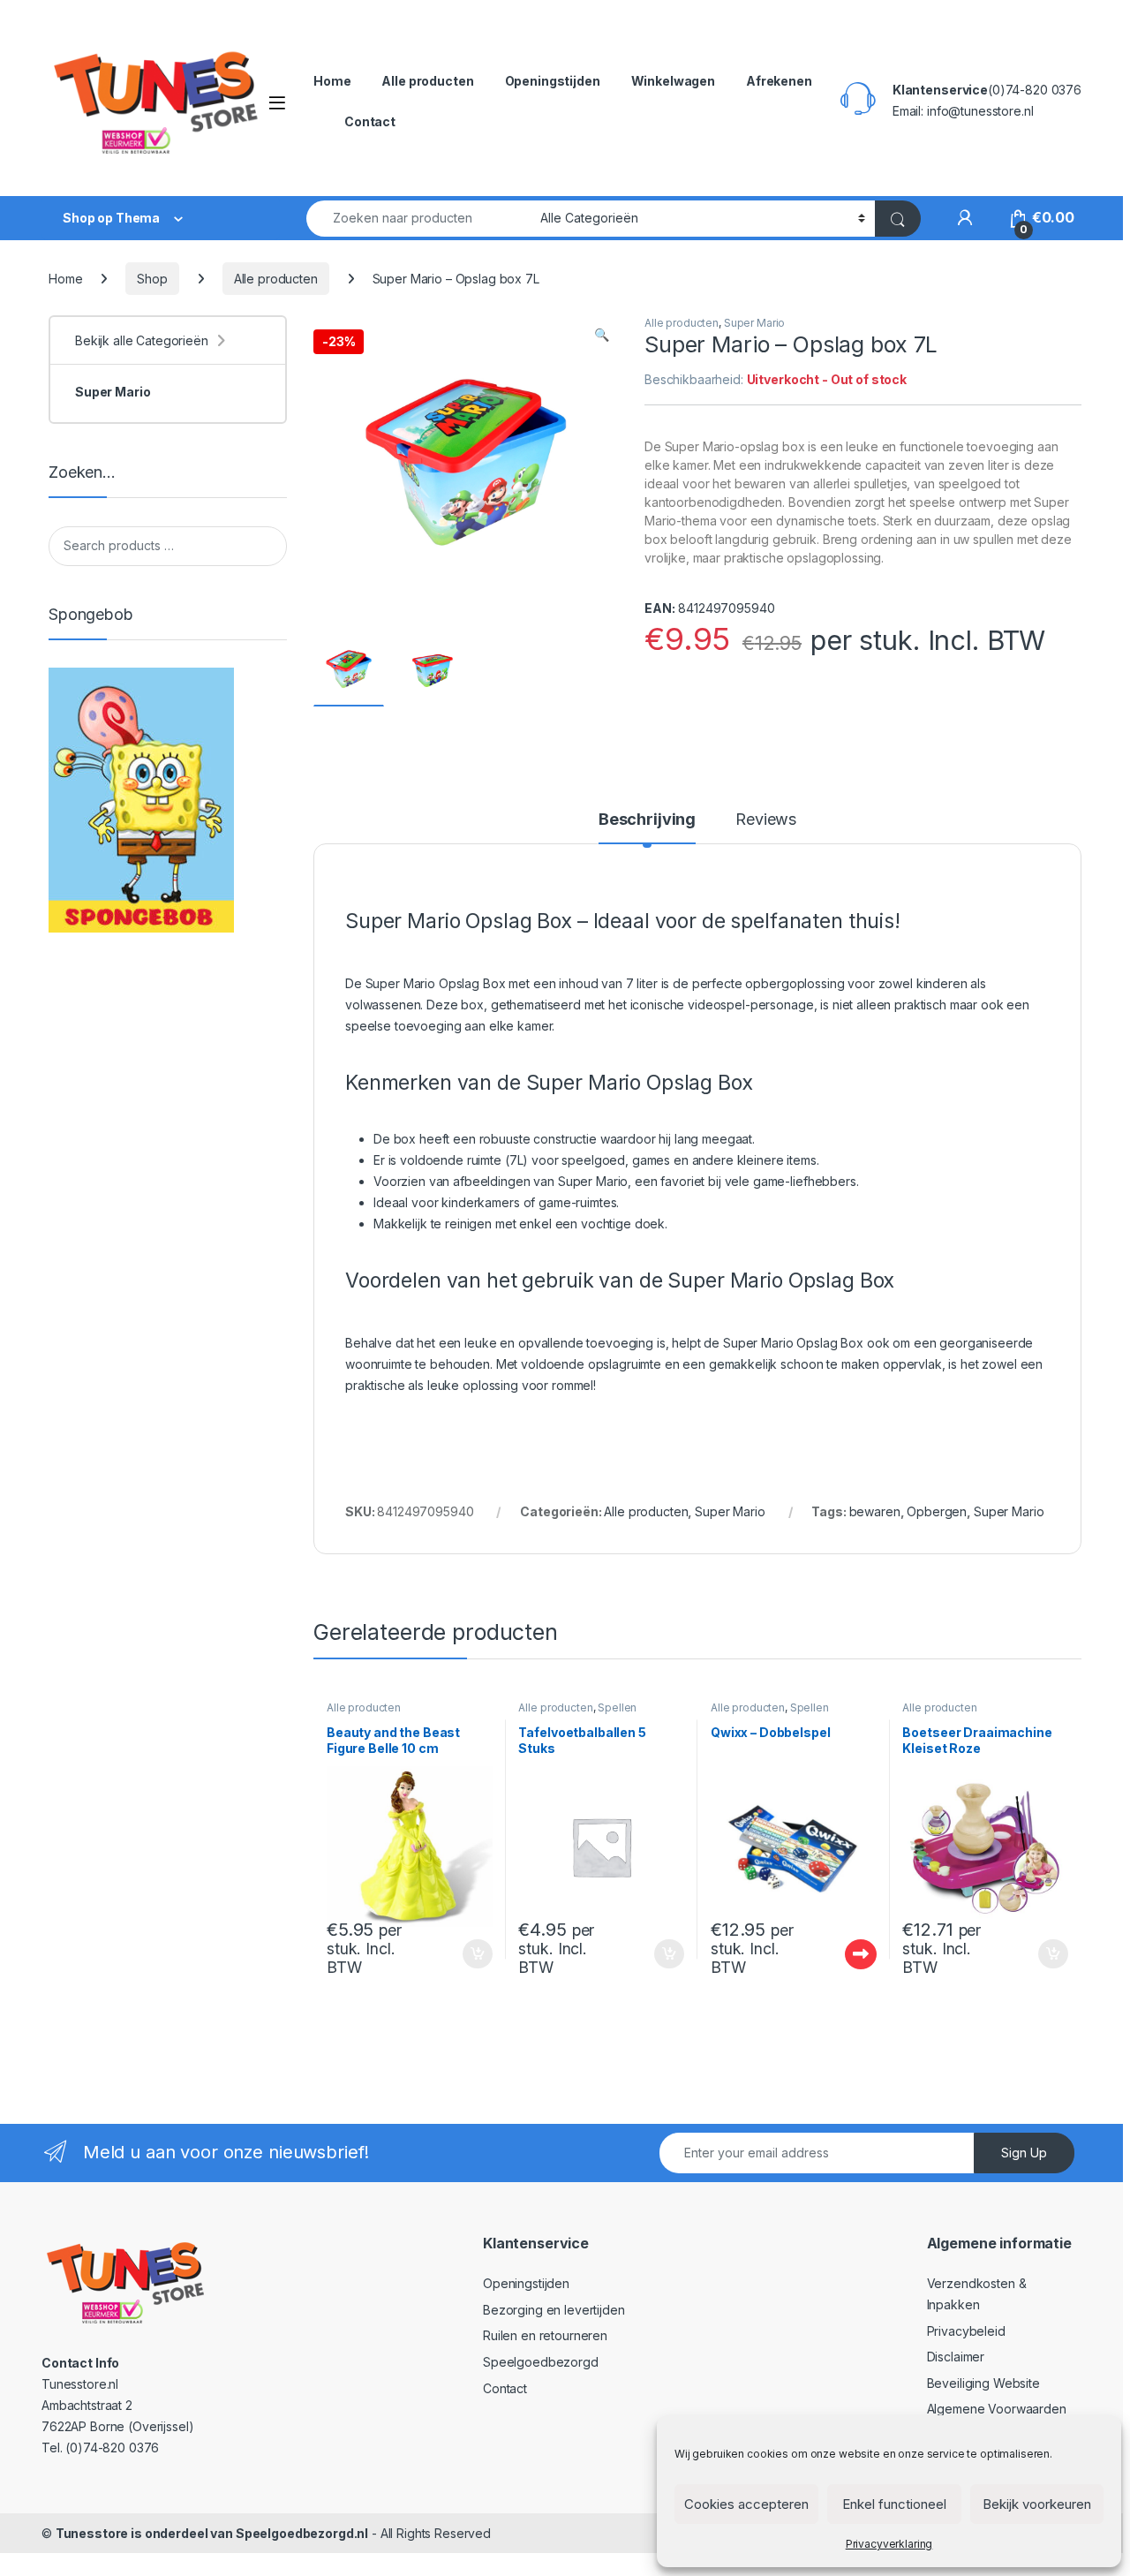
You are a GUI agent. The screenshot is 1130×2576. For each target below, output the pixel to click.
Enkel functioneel (894, 2504)
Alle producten (427, 81)
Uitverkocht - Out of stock (843, 1954)
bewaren (875, 1511)
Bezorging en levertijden (554, 2310)
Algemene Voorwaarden (997, 2409)
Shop (152, 279)
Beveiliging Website (983, 2383)
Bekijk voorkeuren (1037, 2504)
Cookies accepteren (746, 2504)
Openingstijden (553, 81)
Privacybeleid (966, 2331)
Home (332, 81)
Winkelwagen (673, 81)
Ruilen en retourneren (545, 2335)
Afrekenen (779, 81)
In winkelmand (459, 1954)
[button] (602, 335)
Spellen (617, 1707)
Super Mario (754, 323)
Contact (370, 121)
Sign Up (1024, 2153)
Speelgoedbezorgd (541, 2362)
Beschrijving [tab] (647, 820)
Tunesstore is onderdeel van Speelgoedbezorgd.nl (212, 2533)
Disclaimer (956, 2357)
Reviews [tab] (766, 820)
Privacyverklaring (889, 2544)
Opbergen (937, 1511)
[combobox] (418, 219)
